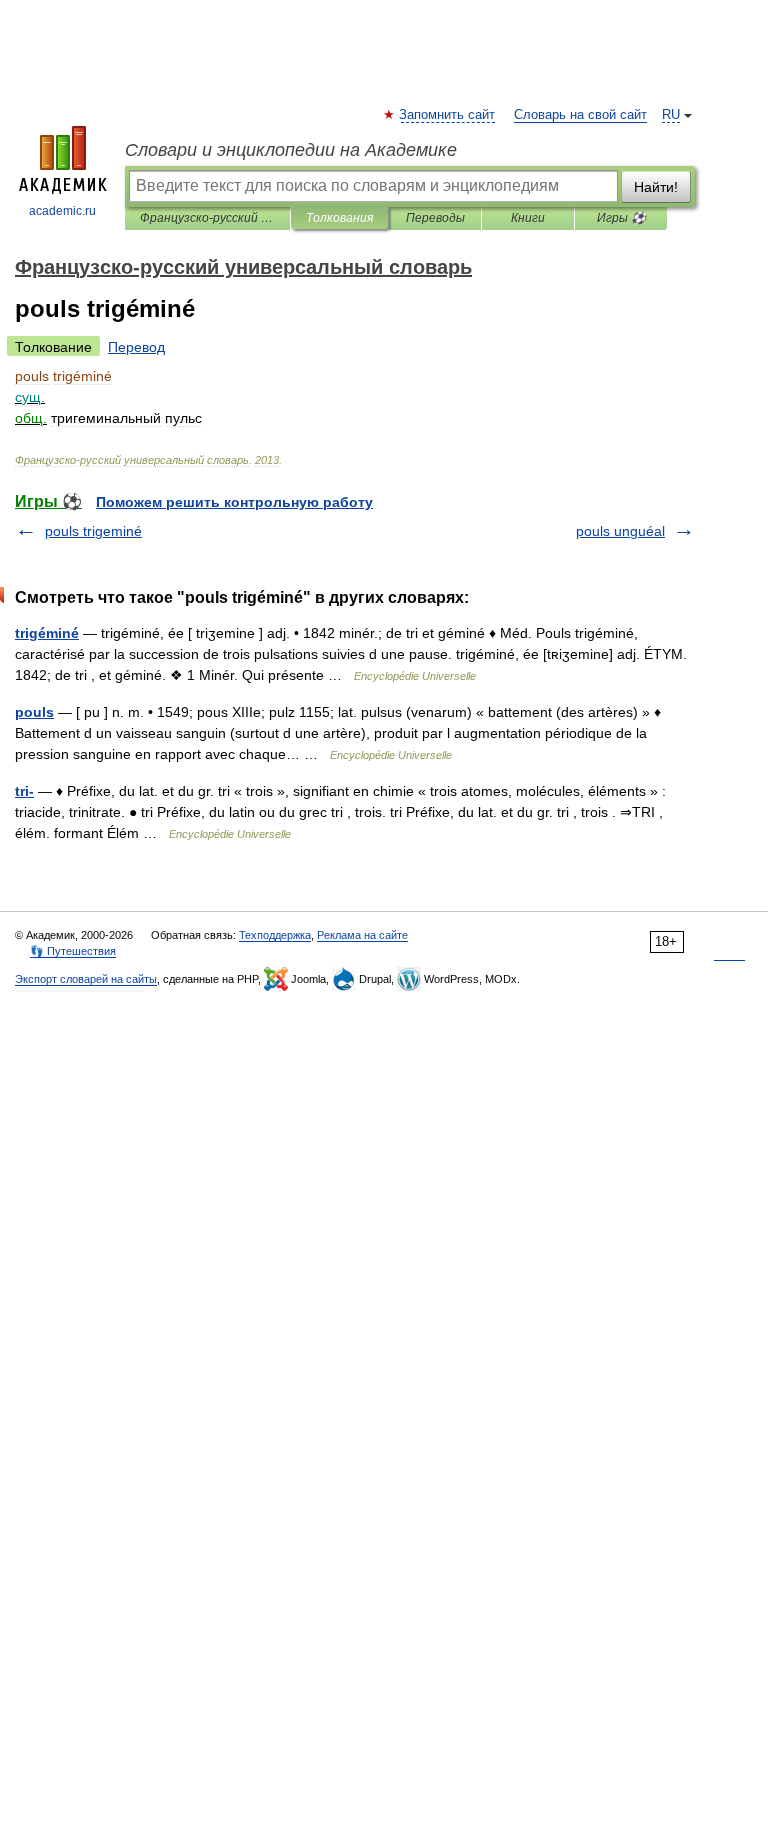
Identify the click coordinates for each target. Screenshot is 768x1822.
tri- (24, 791)
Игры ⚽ (621, 218)
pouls (34, 712)
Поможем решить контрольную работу (234, 502)
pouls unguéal (620, 531)
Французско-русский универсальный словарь (207, 218)
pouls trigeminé (93, 531)
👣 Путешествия (73, 951)
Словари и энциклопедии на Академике (291, 150)
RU (671, 115)
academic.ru (62, 211)
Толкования (339, 218)
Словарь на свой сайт (580, 115)
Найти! (656, 187)
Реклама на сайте (362, 935)
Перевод (136, 347)
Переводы (435, 218)
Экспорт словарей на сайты (86, 979)
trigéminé (47, 633)
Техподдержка (275, 935)
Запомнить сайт (448, 115)
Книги (528, 218)
